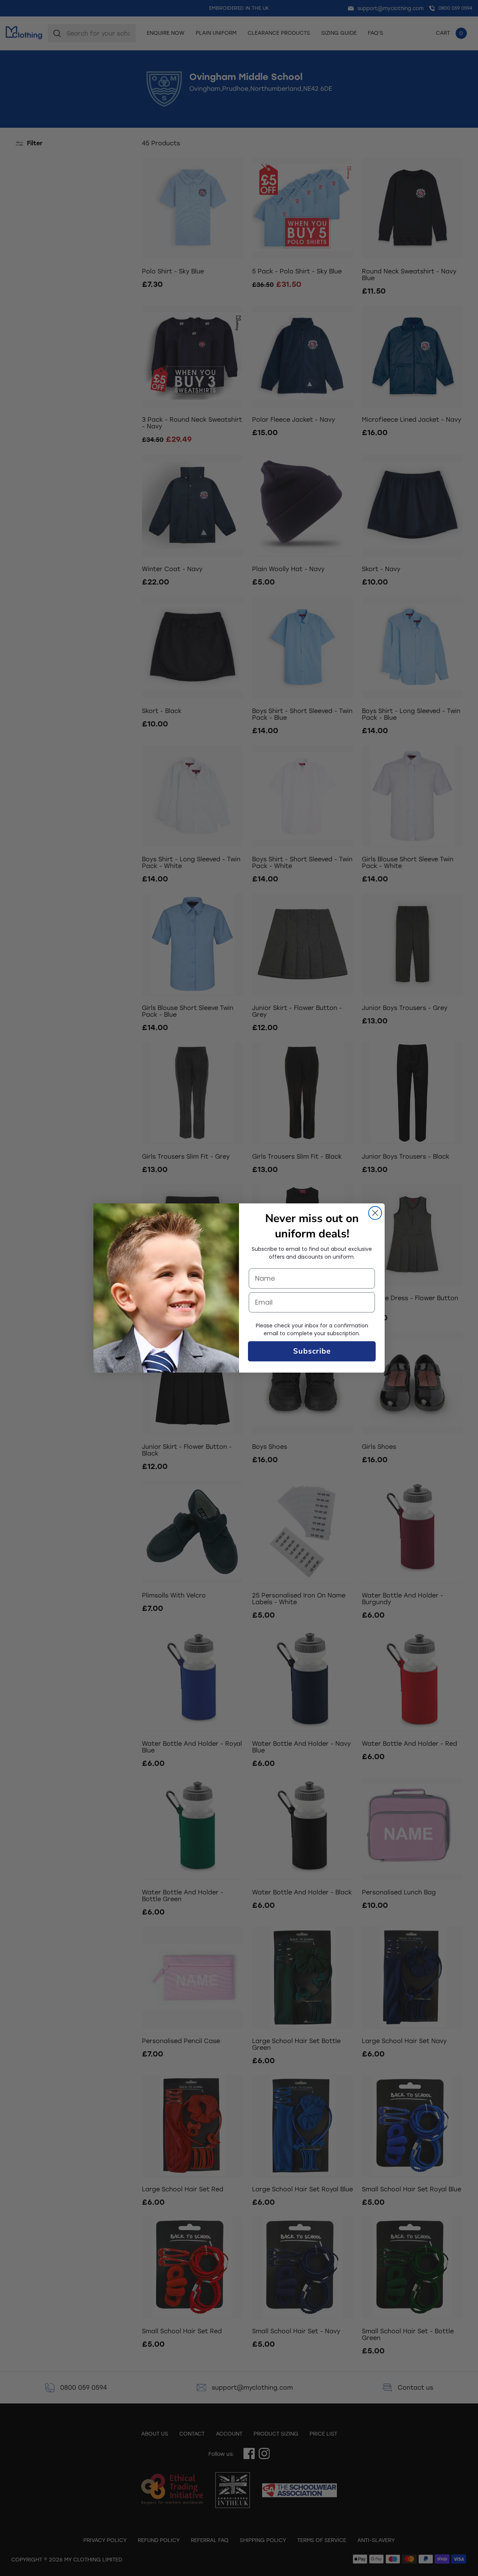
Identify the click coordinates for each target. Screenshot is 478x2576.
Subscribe (312, 1351)
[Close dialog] (375, 1213)
